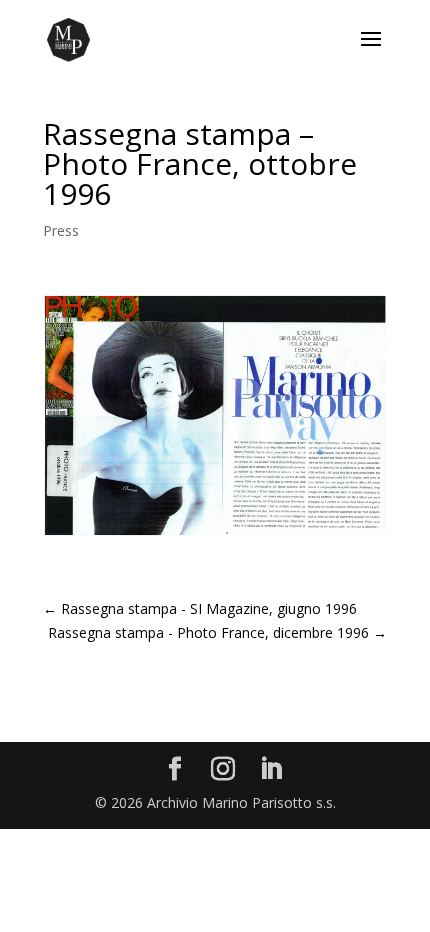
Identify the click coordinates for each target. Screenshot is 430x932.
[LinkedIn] (271, 769)
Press (61, 230)
